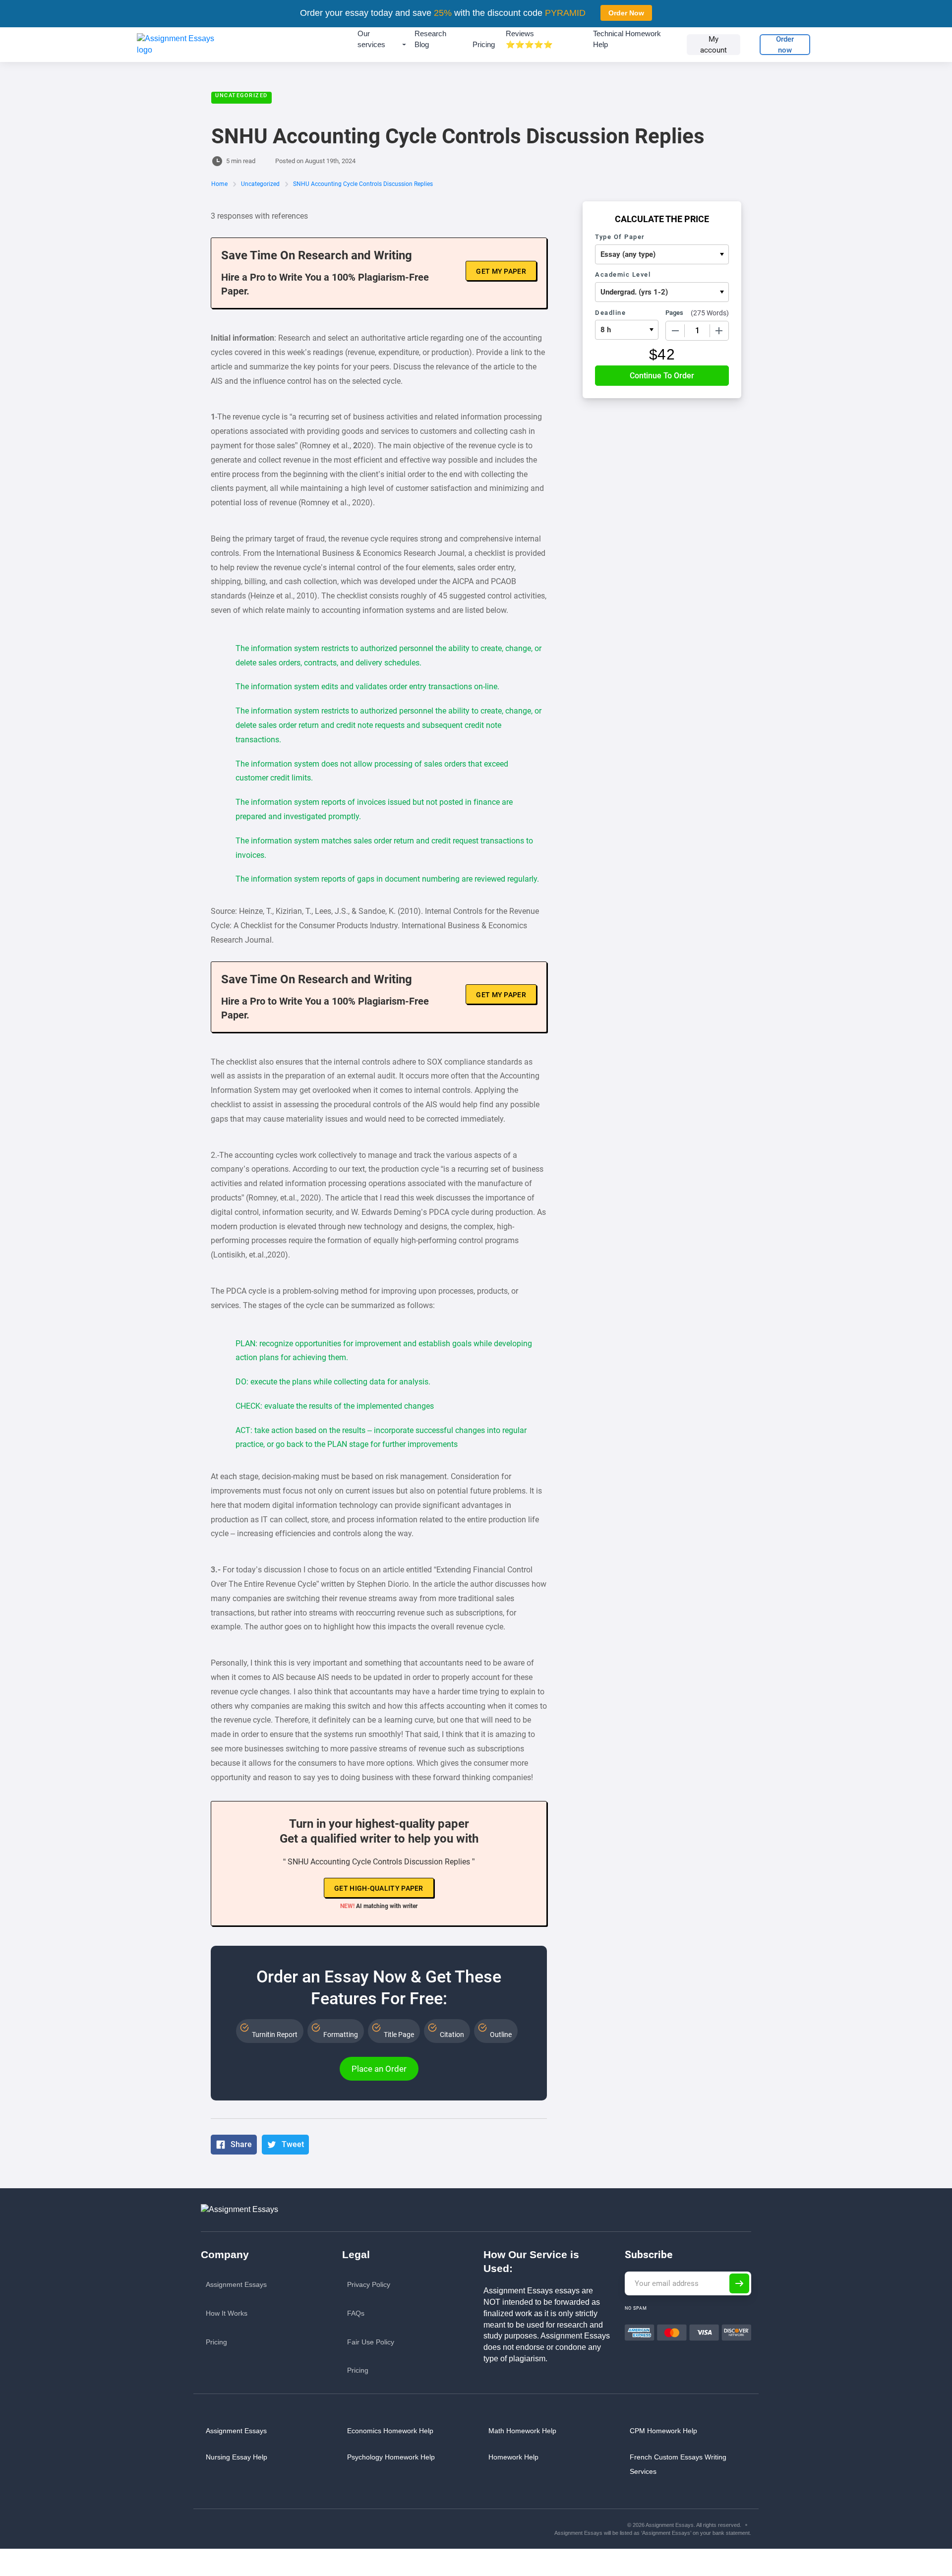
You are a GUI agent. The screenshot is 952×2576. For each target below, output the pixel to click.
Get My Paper (501, 271)
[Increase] (719, 331)
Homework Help (513, 2457)
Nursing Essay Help (237, 2457)
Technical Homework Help (627, 39)
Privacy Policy (369, 2284)
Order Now (626, 13)
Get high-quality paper (379, 1888)
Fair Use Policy (371, 2342)
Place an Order (379, 2069)
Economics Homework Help (390, 2431)
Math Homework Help (522, 2431)
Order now (785, 45)
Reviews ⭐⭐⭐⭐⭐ (529, 39)
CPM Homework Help (663, 2431)
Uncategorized (241, 95)
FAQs (356, 2313)
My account (714, 45)
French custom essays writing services (678, 2464)
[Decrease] (675, 331)
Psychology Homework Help (391, 2457)
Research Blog (430, 39)
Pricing (484, 44)
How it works (227, 2313)
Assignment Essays (236, 2284)
